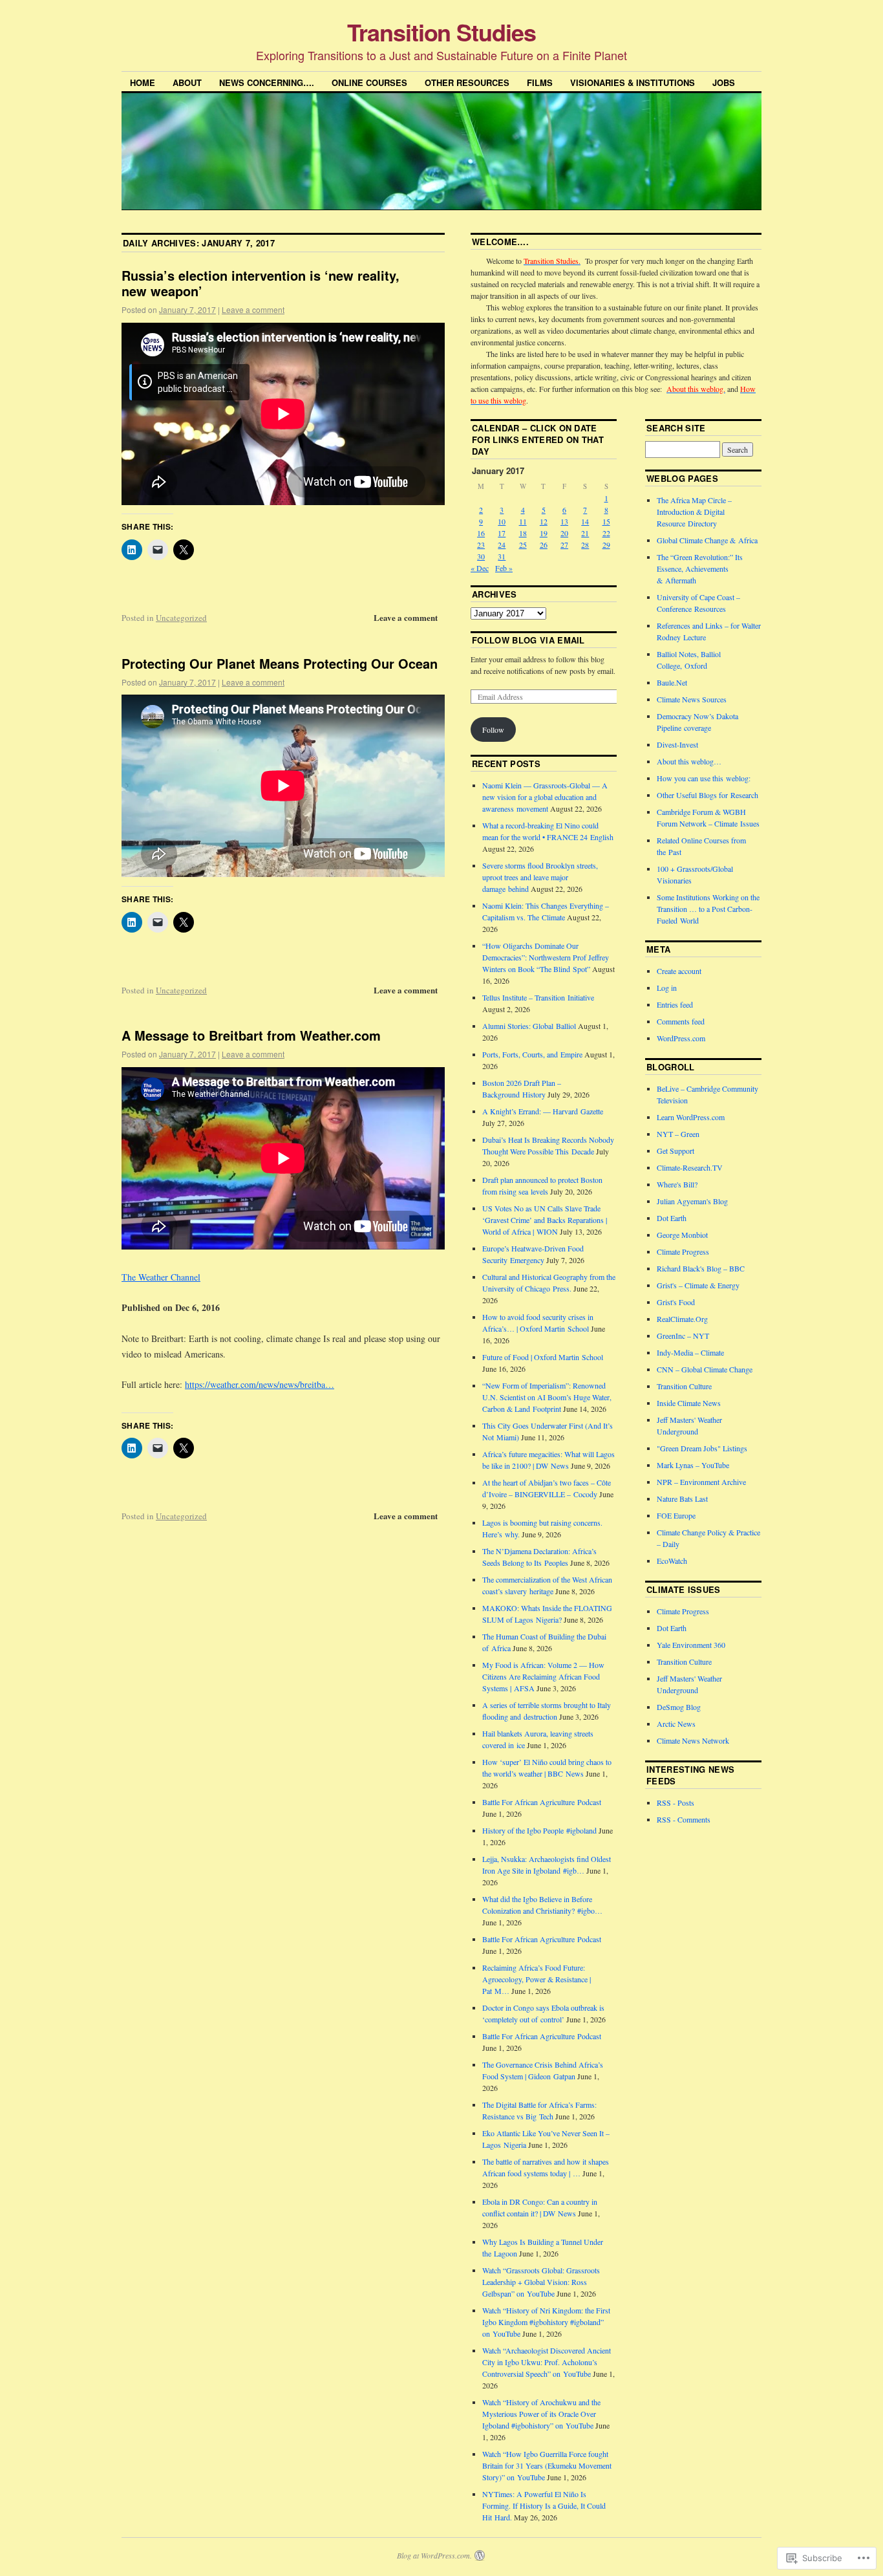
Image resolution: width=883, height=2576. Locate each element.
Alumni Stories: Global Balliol (529, 1026)
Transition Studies (441, 32)
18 (523, 533)
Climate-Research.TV (690, 1167)
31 (502, 556)
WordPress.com (681, 1038)
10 (502, 521)
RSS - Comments (684, 1819)
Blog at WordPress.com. (434, 2555)
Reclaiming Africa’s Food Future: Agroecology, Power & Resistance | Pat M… (537, 1979)
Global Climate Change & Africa (707, 540)
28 (585, 545)
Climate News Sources (692, 699)
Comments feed (681, 1021)
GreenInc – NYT (683, 1336)
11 (523, 521)
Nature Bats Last (682, 1499)
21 (585, 533)
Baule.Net (672, 682)
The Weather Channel (161, 1277)
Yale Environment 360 (691, 1645)
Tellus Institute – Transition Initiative (538, 997)
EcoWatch (672, 1561)
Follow (493, 730)
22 (606, 533)
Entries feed (675, 1004)
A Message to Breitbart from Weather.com (251, 1035)
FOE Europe (676, 1515)
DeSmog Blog (679, 1707)
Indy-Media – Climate (690, 1352)
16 (481, 533)
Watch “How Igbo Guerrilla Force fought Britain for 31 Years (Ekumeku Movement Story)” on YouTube (547, 2465)
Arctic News (676, 1724)
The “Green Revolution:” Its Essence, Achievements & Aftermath (700, 568)
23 (481, 545)
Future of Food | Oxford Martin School (543, 1357)
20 (564, 533)
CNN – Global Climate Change (705, 1369)
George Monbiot (682, 1235)
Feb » (504, 568)
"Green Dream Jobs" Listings (702, 1448)
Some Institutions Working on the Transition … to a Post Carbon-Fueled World (708, 909)
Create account (679, 971)
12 (544, 521)
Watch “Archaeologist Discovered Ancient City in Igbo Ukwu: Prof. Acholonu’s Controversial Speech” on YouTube (547, 2362)
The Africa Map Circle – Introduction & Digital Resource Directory (694, 512)
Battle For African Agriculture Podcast (542, 1802)
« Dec (480, 568)
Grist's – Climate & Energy (698, 1285)
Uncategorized (181, 618)
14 (585, 521)
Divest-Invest (677, 744)
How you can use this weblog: (704, 778)
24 (502, 545)
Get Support (676, 1151)
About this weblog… (689, 761)
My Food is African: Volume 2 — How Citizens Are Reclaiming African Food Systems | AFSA (543, 1676)
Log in (667, 988)
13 (564, 521)
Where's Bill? (677, 1184)
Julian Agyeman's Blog (692, 1201)
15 (606, 521)
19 (544, 533)
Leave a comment (253, 309)
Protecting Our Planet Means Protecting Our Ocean (280, 663)
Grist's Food (676, 1302)
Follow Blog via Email (528, 640)
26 (544, 545)
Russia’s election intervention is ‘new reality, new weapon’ (261, 283)
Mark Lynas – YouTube (693, 1465)
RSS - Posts (676, 1802)
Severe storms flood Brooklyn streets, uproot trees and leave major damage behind (540, 877)
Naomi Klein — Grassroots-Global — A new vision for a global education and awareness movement (545, 797)
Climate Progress (683, 1251)
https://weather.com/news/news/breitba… (260, 1384)
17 (502, 533)
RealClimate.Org (682, 1319)
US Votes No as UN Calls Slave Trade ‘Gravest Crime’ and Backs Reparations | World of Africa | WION (545, 1220)
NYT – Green (678, 1134)
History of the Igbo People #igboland (539, 1830)
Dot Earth (672, 1218)
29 (606, 545)
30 (481, 556)
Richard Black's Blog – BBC (701, 1268)
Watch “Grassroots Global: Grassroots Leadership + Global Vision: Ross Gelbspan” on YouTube (541, 2282)
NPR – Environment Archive (701, 1482)
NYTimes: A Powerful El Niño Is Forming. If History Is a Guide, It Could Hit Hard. (544, 2506)
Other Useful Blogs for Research (707, 795)
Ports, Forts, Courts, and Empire (532, 1054)
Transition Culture (684, 1386)
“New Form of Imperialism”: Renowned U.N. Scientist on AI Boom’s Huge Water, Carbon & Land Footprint (547, 1397)
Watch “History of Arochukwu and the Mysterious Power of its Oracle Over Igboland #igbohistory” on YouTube (541, 2414)
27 (564, 545)
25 (523, 545)
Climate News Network (693, 1740)
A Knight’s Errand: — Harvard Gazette (543, 1111)
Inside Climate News (689, 1403)
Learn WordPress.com (691, 1117)
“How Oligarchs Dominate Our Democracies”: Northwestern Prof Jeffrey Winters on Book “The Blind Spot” (546, 957)
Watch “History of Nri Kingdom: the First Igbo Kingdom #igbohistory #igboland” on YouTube (546, 2322)
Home (143, 82)
